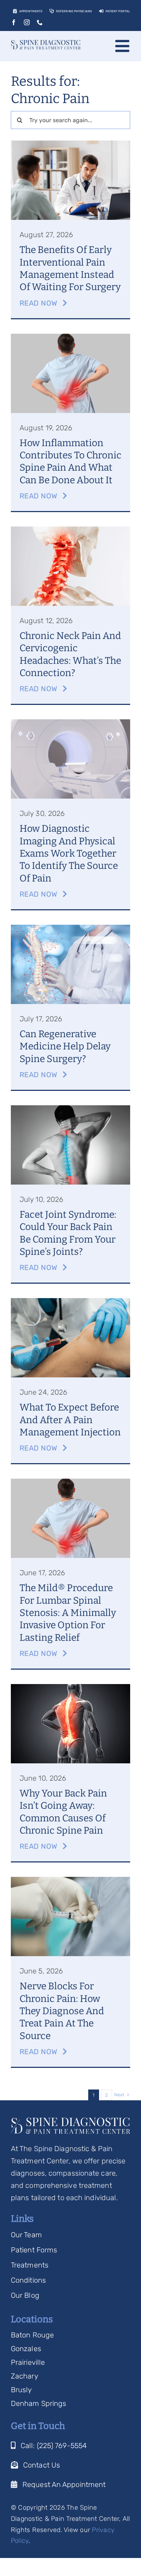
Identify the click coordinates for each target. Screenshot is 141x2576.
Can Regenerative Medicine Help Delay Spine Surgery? (65, 1046)
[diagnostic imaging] (70, 723)
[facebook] (14, 22)
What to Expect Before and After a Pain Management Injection (70, 1420)
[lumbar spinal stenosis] (70, 1482)
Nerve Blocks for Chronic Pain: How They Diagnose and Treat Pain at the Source (62, 2011)
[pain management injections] (70, 1302)
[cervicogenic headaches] (70, 530)
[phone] (40, 22)
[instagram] (27, 22)
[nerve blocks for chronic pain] (70, 1880)
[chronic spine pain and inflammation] (70, 337)
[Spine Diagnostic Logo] (46, 44)
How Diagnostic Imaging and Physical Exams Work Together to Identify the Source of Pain (69, 853)
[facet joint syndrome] (70, 1109)
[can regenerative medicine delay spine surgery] (70, 928)
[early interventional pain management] (70, 144)
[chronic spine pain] (70, 1688)
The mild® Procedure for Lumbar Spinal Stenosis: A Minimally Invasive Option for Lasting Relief (68, 1613)
